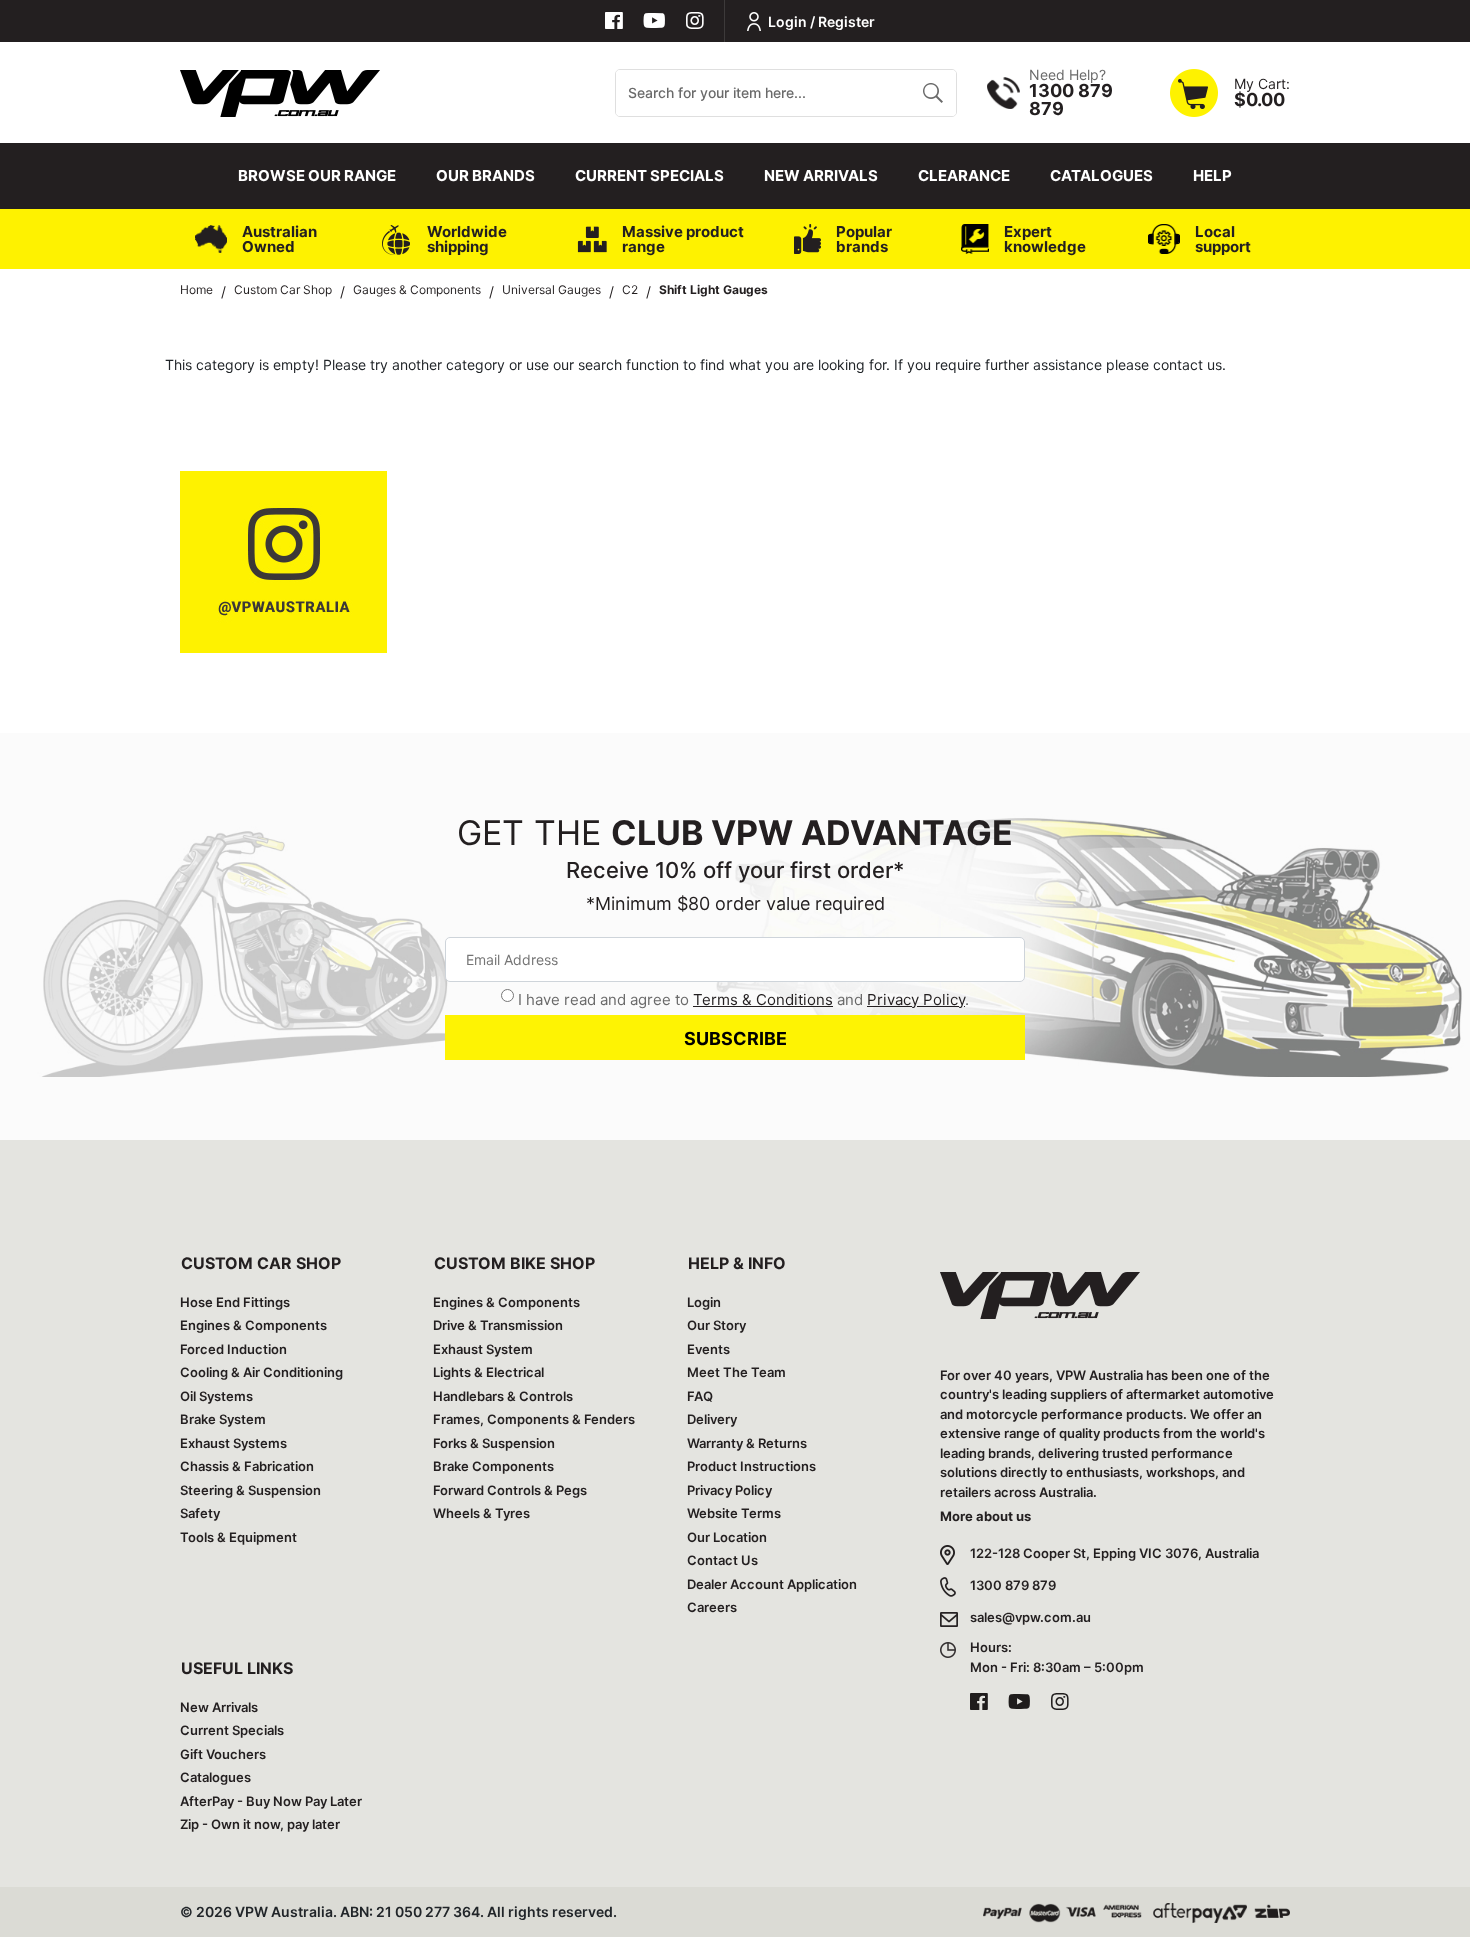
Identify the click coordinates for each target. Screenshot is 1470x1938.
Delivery (712, 1419)
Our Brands (485, 175)
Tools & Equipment (238, 1537)
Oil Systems (216, 1396)
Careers (712, 1607)
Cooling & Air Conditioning (261, 1372)
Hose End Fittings (235, 1302)
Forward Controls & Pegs (510, 1490)
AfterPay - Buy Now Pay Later (271, 1801)
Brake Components (493, 1466)
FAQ (700, 1396)
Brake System (223, 1419)
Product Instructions (751, 1466)
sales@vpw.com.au (1030, 1617)
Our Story (716, 1325)
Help (1212, 175)
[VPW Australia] (280, 90)
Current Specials (649, 175)
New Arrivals (821, 175)
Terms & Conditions (763, 999)
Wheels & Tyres (481, 1513)
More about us (985, 1516)
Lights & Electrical (488, 1372)
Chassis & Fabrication (247, 1466)
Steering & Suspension (250, 1490)
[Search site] (932, 93)
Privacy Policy (916, 999)
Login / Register (821, 21)
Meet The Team (736, 1372)
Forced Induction (233, 1349)
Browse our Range (317, 175)
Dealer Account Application (772, 1584)
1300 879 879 (1013, 1585)
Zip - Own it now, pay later (260, 1824)
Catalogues (1101, 175)
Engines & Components (253, 1325)
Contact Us (722, 1560)
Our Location (727, 1537)
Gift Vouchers (223, 1754)
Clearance (964, 175)
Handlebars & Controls (503, 1396)
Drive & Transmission (498, 1325)
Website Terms (734, 1513)
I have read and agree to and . (743, 999)
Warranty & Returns (747, 1443)
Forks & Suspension (494, 1443)
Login (704, 1302)
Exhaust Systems (233, 1443)
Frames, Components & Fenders (534, 1419)
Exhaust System (483, 1349)
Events (708, 1349)
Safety (200, 1513)
